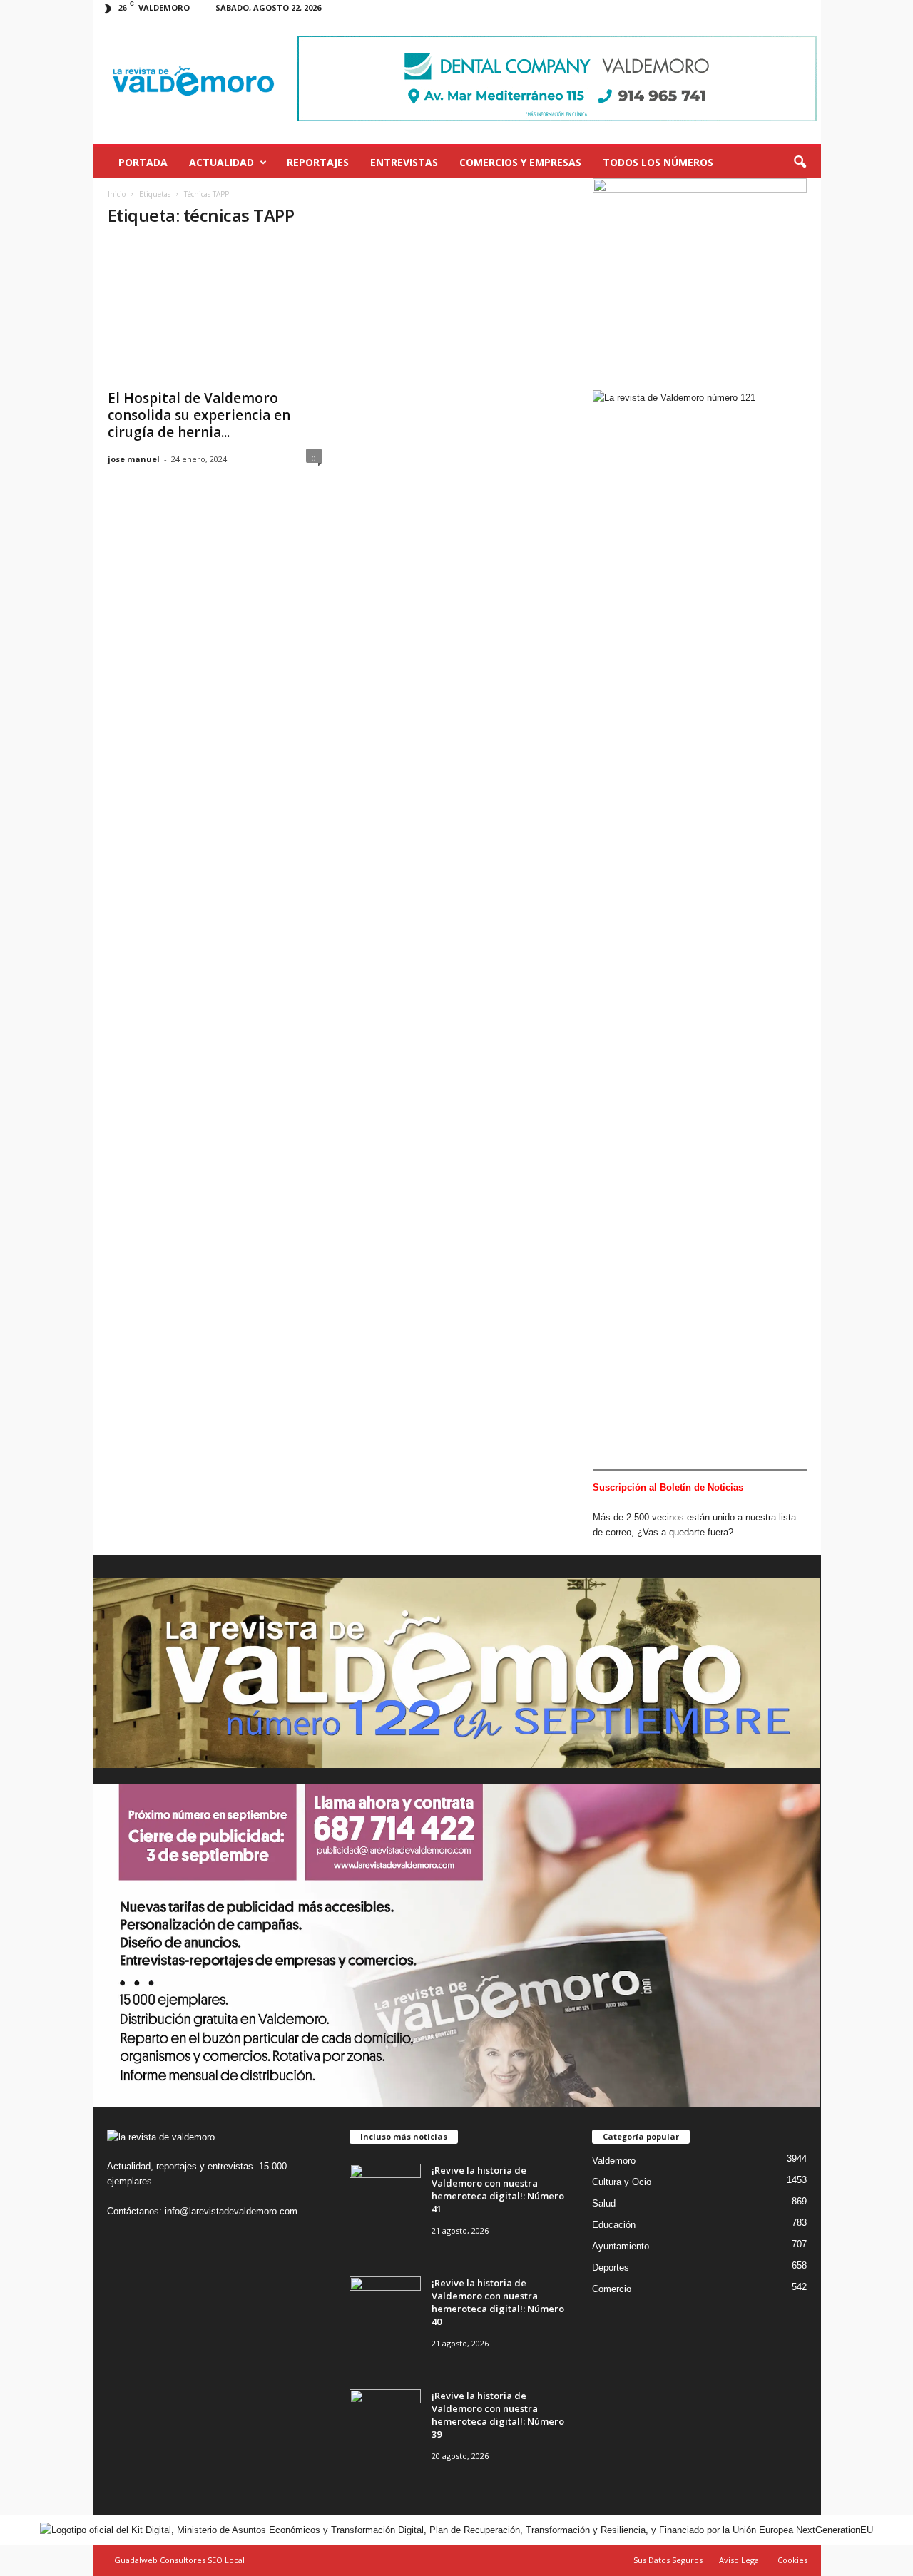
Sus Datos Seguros (668, 2560)
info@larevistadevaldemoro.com (231, 2211)
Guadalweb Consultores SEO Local (179, 2560)
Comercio (612, 2289)
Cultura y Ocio (622, 2182)
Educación (614, 2225)
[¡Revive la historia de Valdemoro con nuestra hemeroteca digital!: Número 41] (385, 2191)
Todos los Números (658, 162)
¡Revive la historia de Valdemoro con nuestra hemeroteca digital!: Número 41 (498, 2189)
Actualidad (221, 162)
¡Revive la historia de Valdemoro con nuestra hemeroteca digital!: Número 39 (498, 2415)
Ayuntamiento (621, 2246)
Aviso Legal (740, 2560)
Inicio (117, 194)
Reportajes (318, 162)
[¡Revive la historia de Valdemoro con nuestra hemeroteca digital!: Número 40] (385, 2303)
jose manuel (134, 459)
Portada (143, 162)
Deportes (611, 2268)
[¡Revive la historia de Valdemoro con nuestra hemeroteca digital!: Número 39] (385, 2416)
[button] (800, 163)
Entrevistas (404, 162)
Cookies (792, 2560)
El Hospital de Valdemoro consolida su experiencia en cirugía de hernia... (199, 415)
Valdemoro (614, 2161)
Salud (604, 2203)
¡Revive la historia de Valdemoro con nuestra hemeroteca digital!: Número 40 (498, 2302)
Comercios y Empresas (520, 162)
